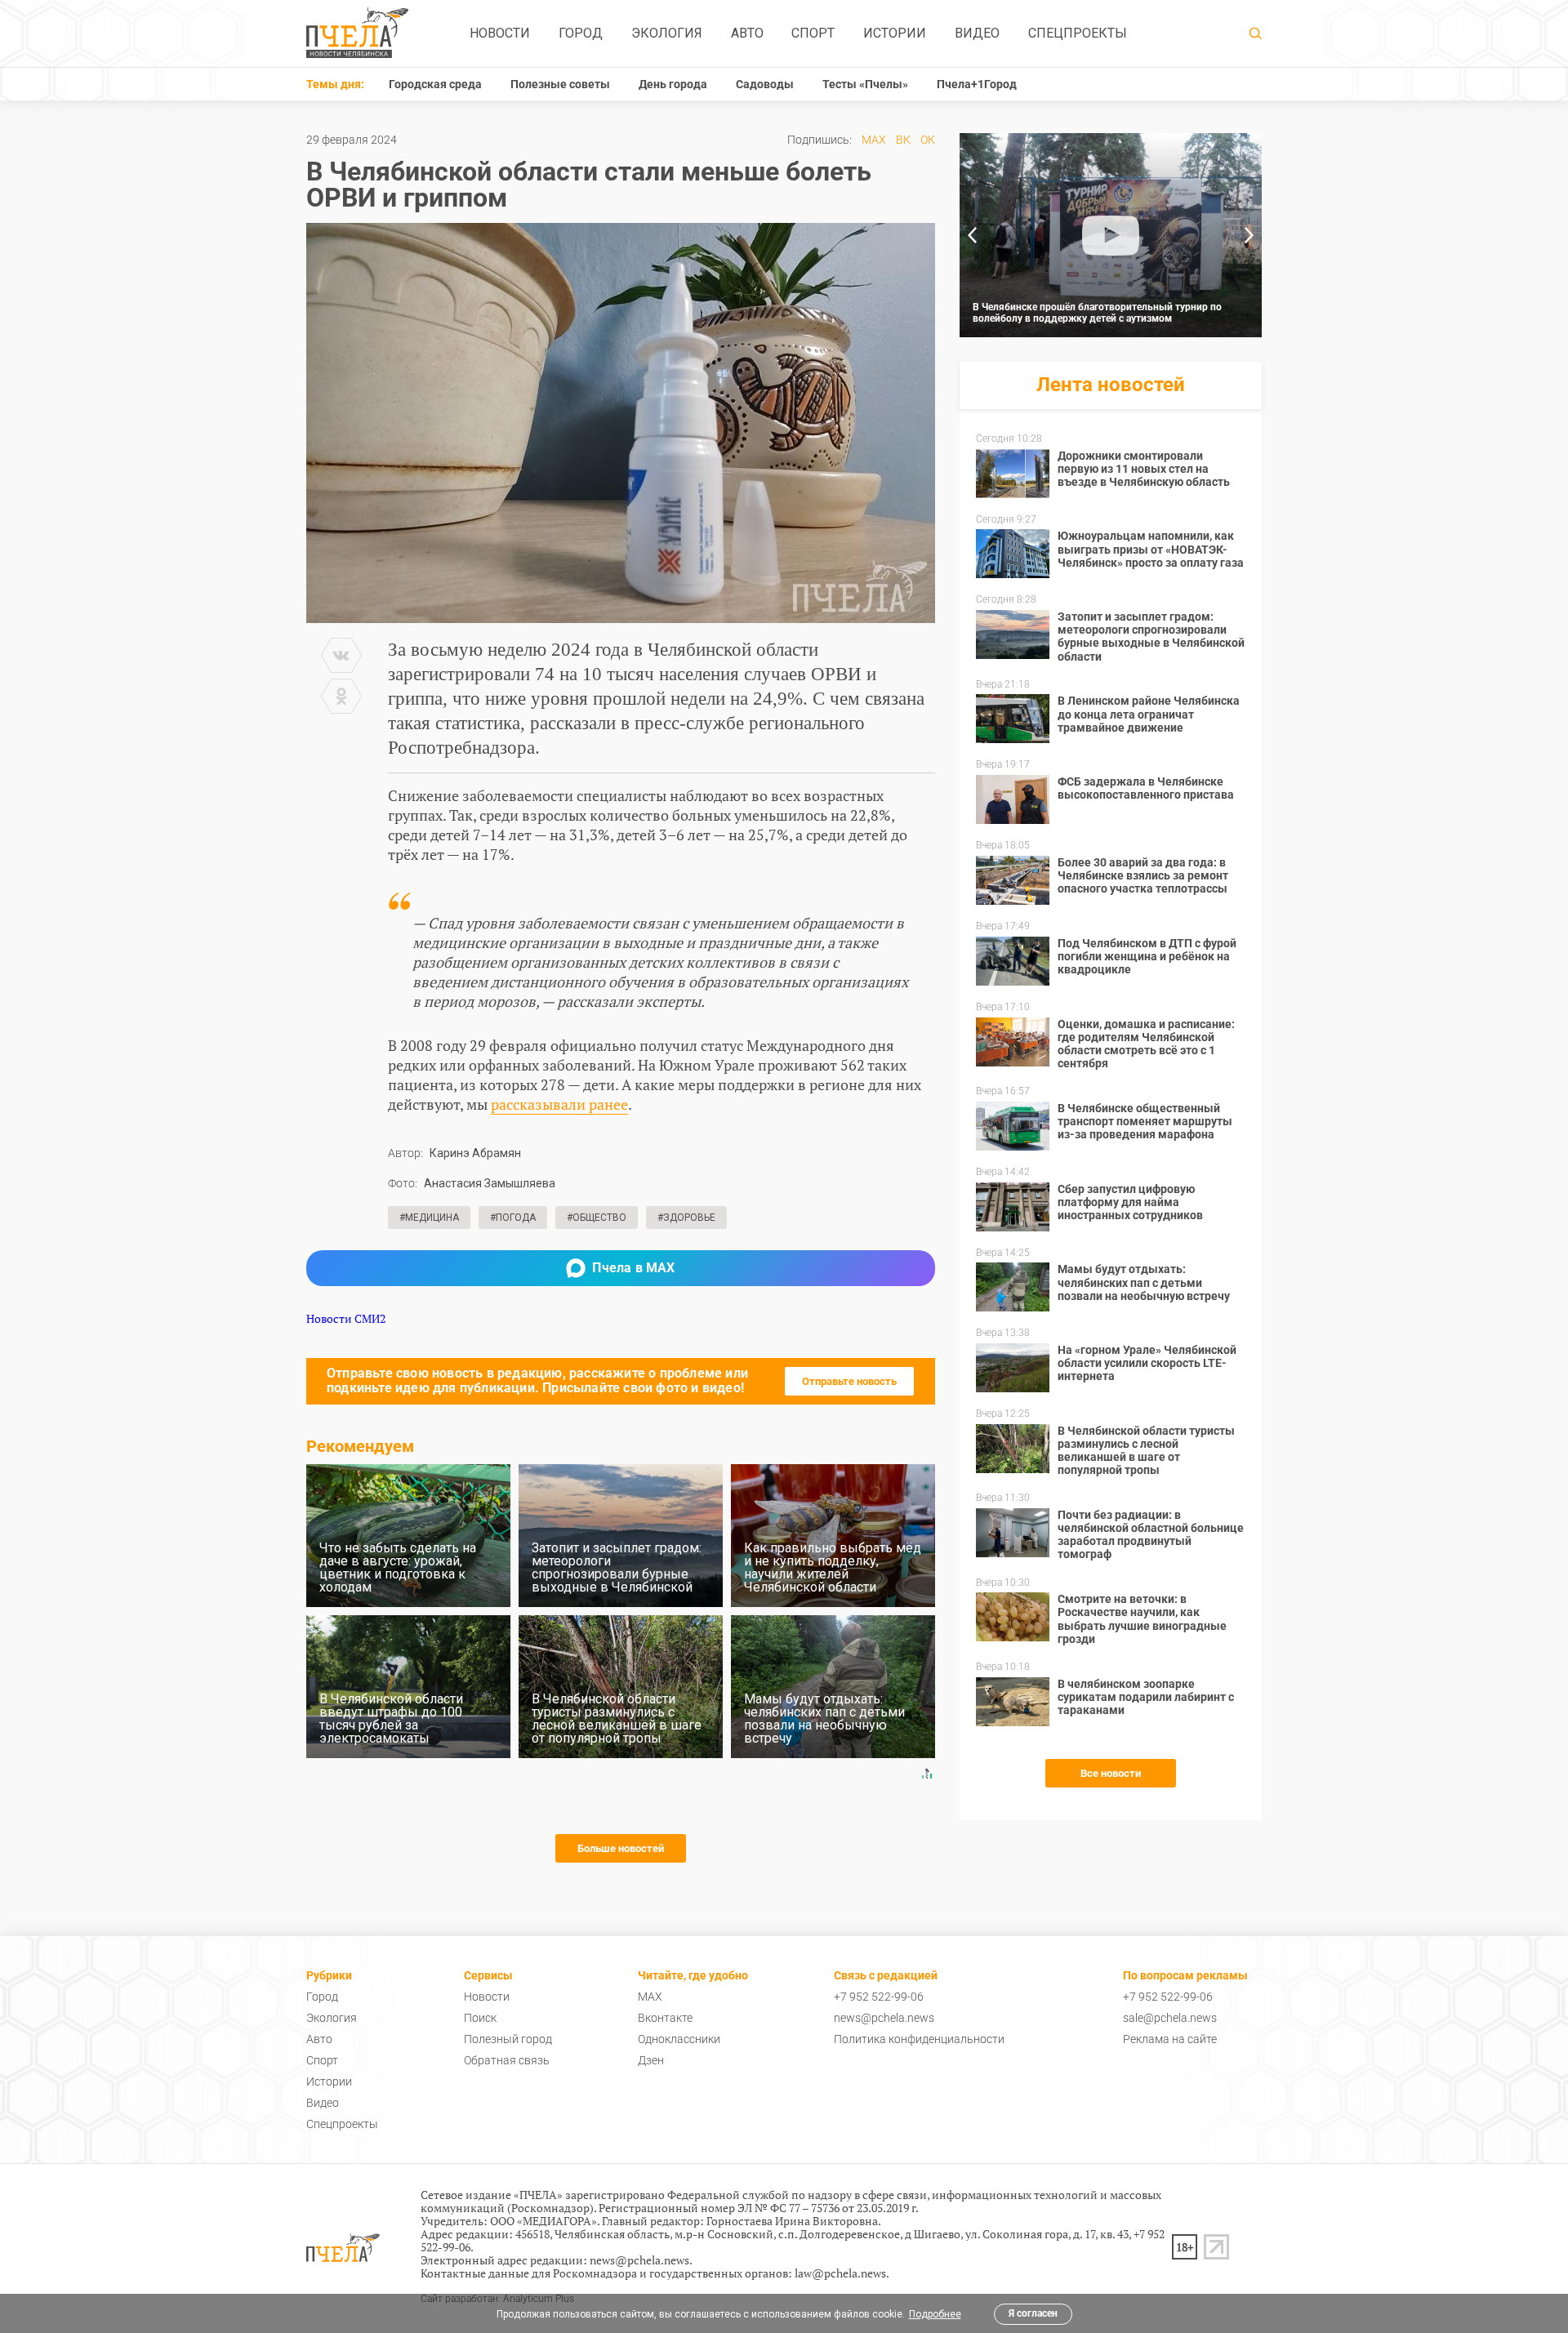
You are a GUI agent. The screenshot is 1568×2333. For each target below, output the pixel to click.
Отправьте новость (849, 1381)
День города (673, 84)
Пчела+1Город (977, 84)
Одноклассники (679, 2039)
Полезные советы (560, 84)
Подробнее (935, 2314)
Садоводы (765, 84)
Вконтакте (665, 2018)
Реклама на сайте (1170, 2039)
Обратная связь (507, 2060)
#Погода (513, 1218)
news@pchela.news (884, 2018)
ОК (928, 140)
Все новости (1111, 1773)
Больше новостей (621, 1848)
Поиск (480, 2018)
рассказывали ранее (559, 1104)
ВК (903, 140)
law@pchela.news (840, 2273)
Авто (747, 33)
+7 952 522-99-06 (879, 1997)
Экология (667, 33)
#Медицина (429, 1218)
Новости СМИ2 (346, 1318)
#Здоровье (686, 1218)
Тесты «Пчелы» (865, 84)
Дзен (651, 2060)
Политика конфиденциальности (919, 2039)
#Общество (597, 1218)
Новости (500, 33)
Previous (972, 235)
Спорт (813, 33)
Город (581, 33)
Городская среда (435, 84)
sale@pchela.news (1170, 2018)
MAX (874, 140)
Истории (895, 33)
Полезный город (508, 2039)
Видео (977, 33)
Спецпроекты (1078, 33)
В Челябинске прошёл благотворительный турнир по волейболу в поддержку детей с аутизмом (1097, 313)
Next (1249, 235)
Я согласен (1033, 2313)
